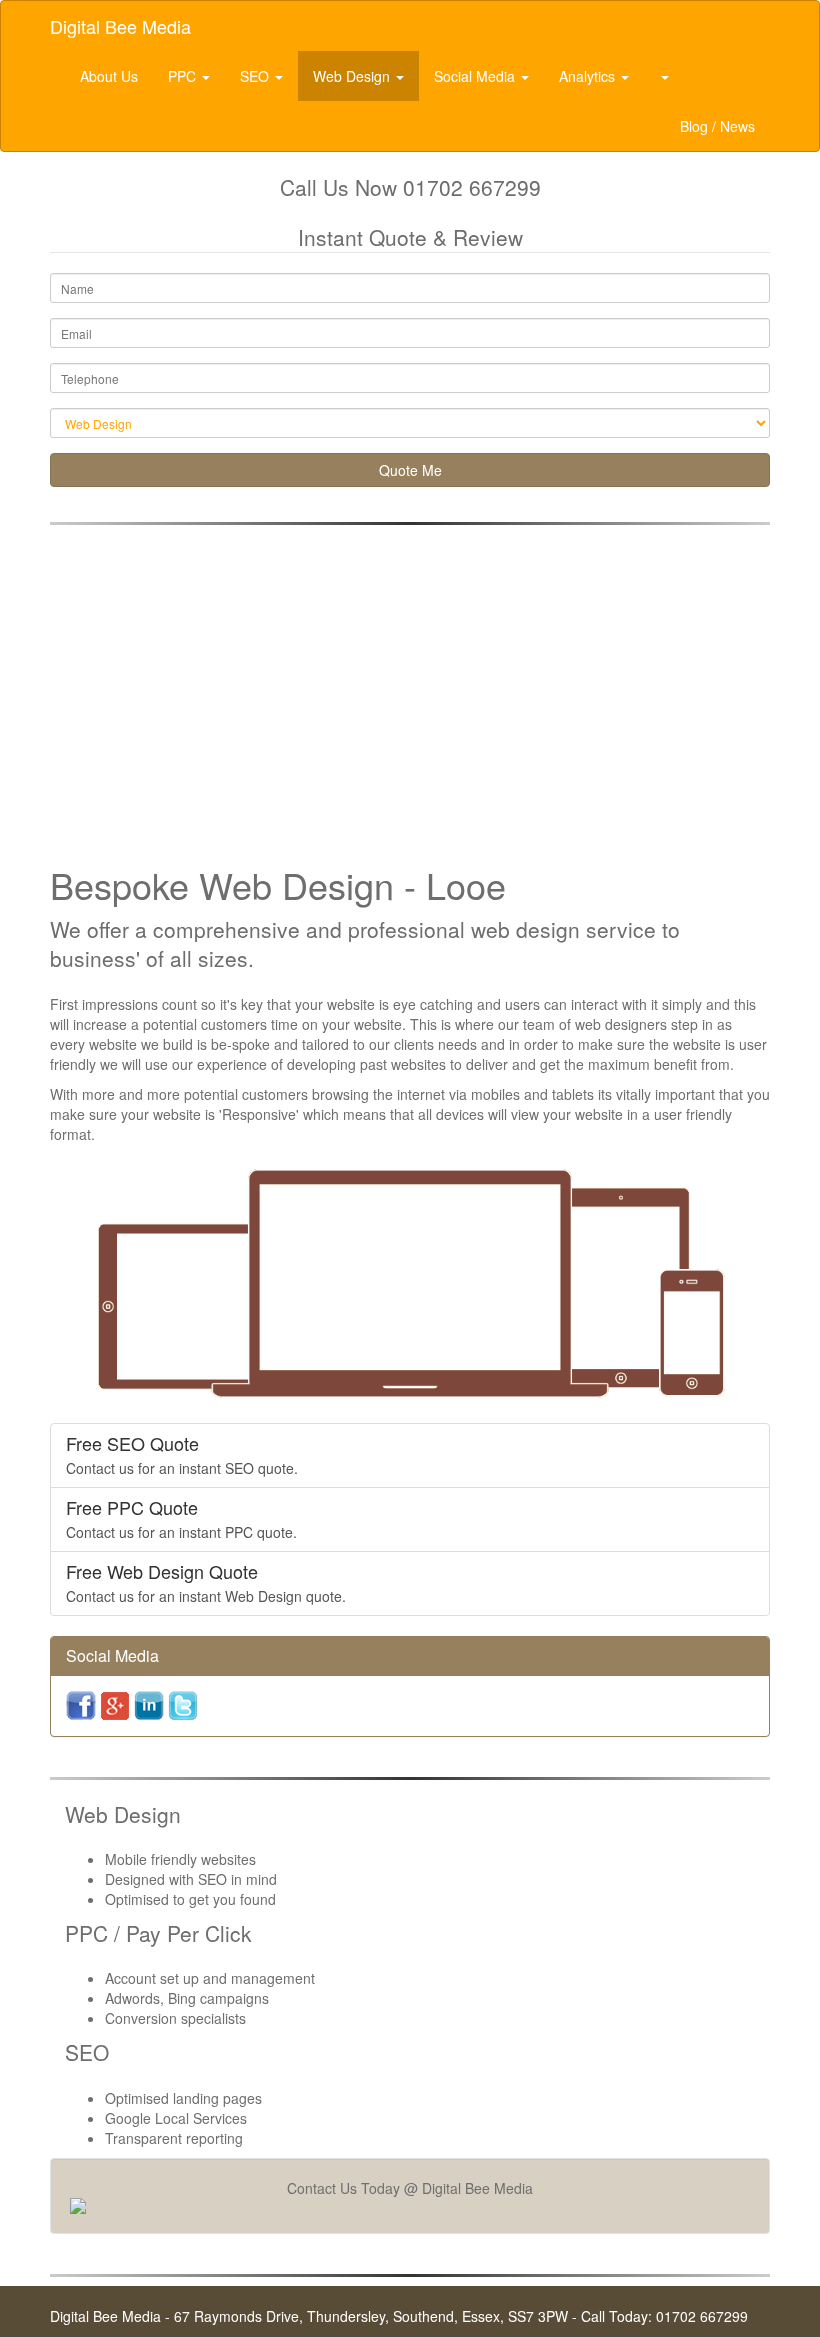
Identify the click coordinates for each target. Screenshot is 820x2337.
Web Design (353, 76)
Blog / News (717, 126)
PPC (184, 76)
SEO (256, 76)
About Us (109, 76)
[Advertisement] (410, 685)
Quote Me (410, 470)
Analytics (589, 76)
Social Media (476, 76)
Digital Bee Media (120, 26)
